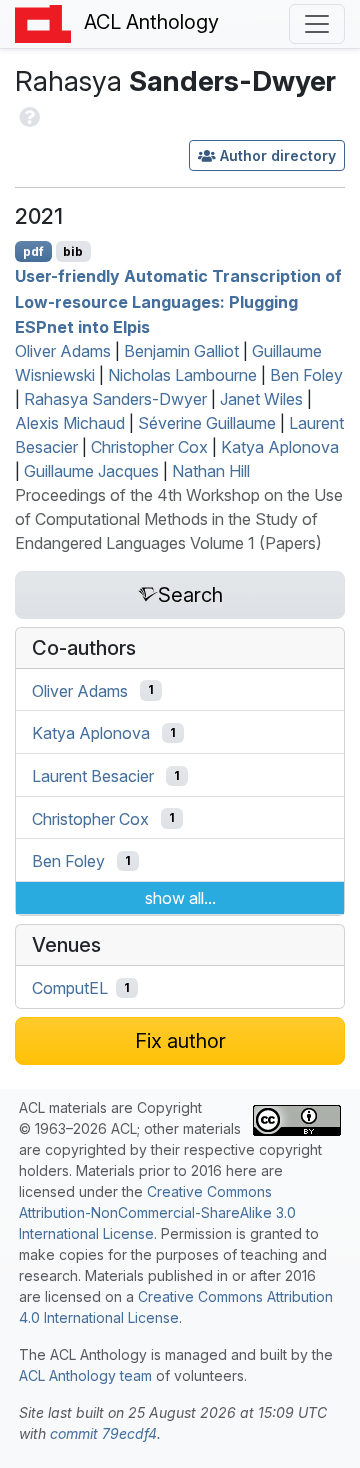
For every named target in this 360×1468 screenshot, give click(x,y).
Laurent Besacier (93, 776)
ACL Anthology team (85, 1375)
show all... (180, 898)
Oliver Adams (63, 351)
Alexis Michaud (70, 423)
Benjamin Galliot (181, 351)
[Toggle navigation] (317, 24)
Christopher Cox (149, 447)
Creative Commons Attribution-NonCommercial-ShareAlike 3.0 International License (157, 1212)
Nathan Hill (211, 471)
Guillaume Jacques (91, 471)
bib (73, 251)
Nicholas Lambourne (182, 375)
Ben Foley (306, 375)
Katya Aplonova (280, 447)
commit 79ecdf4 (103, 1433)
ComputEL (70, 988)
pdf (33, 251)
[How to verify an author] (27, 114)
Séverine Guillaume (207, 423)
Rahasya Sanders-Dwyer (115, 399)
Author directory (278, 155)
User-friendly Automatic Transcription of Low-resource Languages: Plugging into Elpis (178, 301)
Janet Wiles (261, 399)
